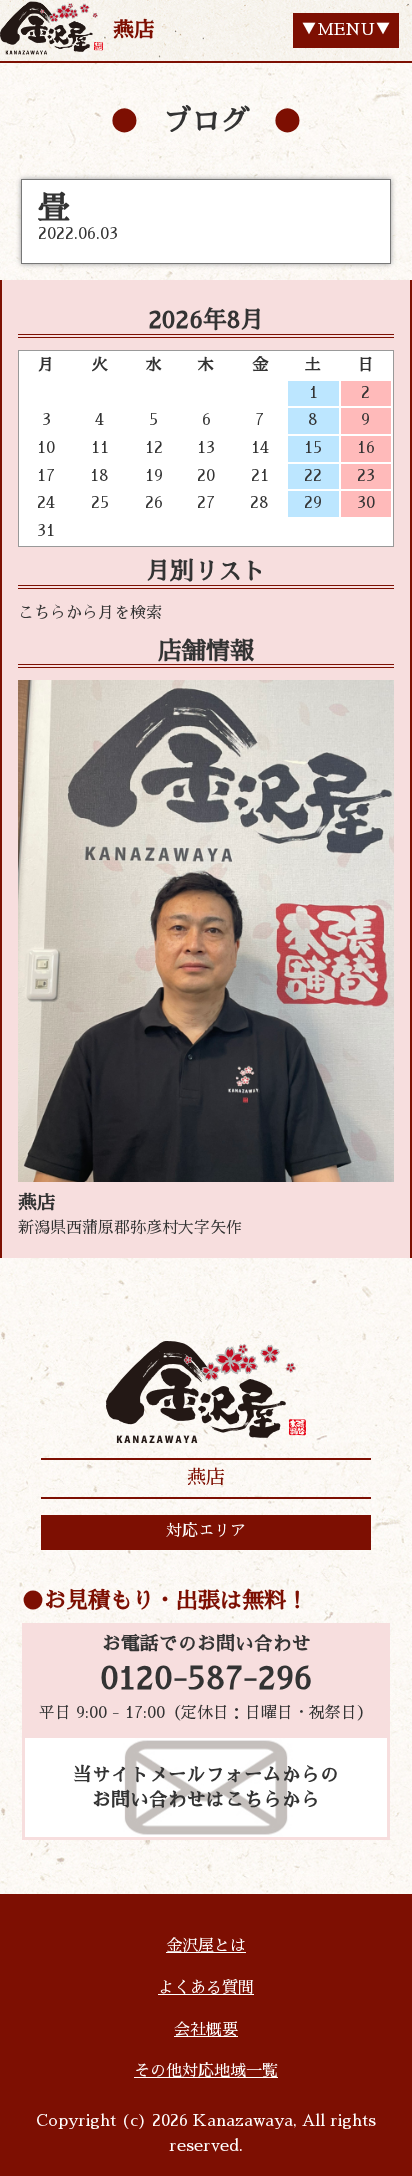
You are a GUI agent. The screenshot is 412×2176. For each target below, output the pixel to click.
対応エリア (206, 1531)
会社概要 (206, 2030)
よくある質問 (206, 1988)
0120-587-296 (206, 1679)
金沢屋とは (206, 1946)
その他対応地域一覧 (206, 2071)
